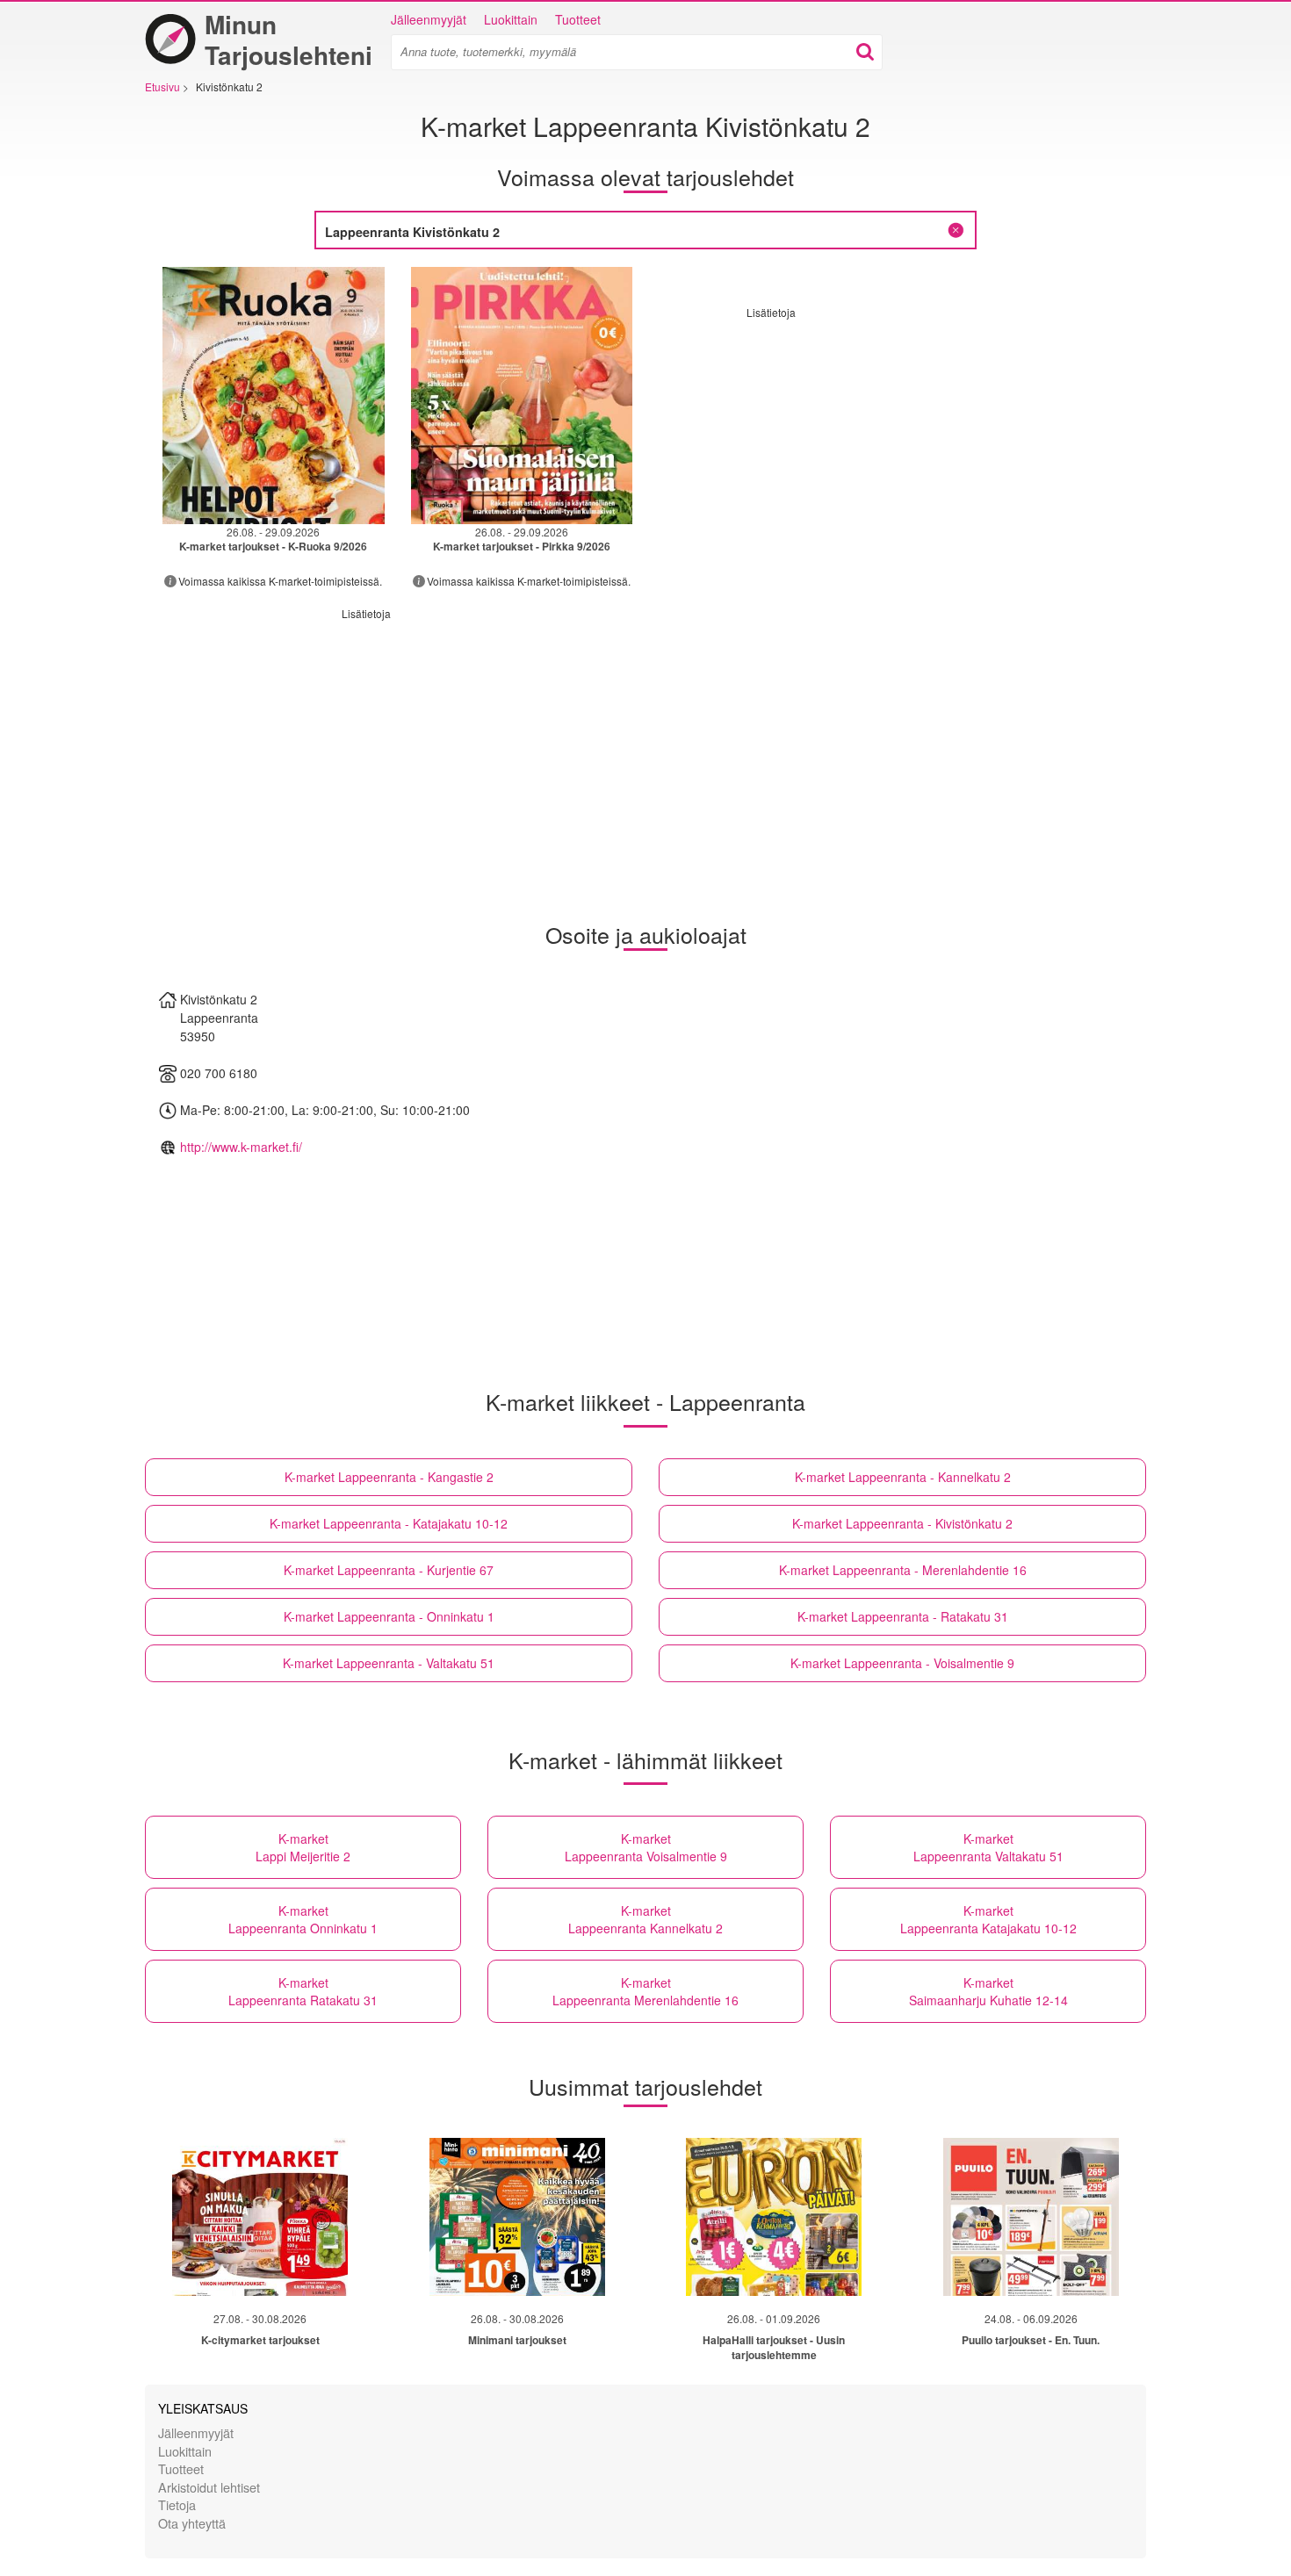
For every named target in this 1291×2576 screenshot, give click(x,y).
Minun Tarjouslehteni (288, 40)
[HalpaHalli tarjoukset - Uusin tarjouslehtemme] (774, 2217)
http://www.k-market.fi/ (241, 1147)
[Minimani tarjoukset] (517, 2217)
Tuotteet (578, 19)
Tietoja (177, 2504)
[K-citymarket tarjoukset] (260, 2217)
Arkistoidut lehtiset (209, 2487)
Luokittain (511, 19)
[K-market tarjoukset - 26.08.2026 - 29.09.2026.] (274, 396)
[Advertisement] (894, 443)
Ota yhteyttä (192, 2523)
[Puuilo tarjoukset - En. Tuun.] (1031, 2217)
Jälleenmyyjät (429, 19)
